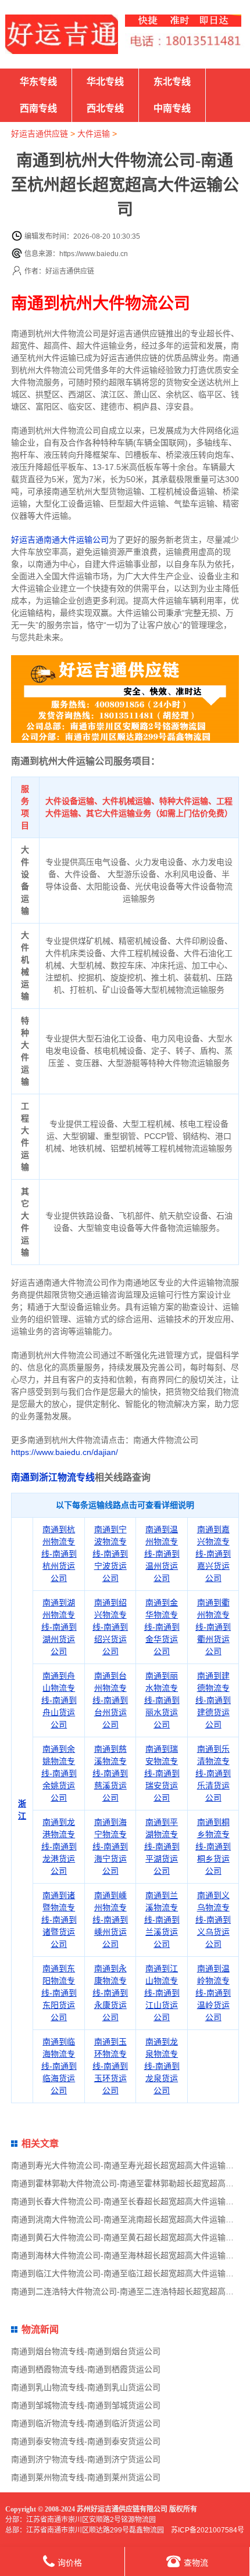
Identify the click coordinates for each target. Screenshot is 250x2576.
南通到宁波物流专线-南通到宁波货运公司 (110, 1554)
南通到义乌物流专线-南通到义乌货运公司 (213, 1920)
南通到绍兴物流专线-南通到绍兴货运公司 (110, 1627)
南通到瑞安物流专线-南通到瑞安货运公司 (162, 1773)
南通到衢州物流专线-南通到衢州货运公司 (213, 1627)
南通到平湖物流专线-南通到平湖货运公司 (162, 1846)
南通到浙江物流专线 (53, 1477)
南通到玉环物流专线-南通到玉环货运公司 (110, 2066)
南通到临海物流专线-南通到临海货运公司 (59, 2066)
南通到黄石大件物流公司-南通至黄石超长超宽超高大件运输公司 (126, 2237)
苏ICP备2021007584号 (208, 2530)
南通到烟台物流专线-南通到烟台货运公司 (86, 2351)
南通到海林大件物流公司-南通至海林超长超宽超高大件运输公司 (126, 2255)
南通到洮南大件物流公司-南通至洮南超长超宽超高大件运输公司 (126, 2219)
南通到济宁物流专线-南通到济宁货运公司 (86, 2459)
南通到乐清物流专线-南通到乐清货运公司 (213, 1773)
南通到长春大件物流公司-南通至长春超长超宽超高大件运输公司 (126, 2201)
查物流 (196, 2563)
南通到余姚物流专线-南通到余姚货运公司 (59, 1773)
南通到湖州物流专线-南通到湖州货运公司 (59, 1627)
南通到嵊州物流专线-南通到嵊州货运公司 (110, 1920)
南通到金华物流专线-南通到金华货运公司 (162, 1627)
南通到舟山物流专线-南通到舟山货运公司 (59, 1700)
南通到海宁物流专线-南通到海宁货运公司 (110, 1846)
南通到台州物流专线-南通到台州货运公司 (110, 1700)
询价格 (70, 2563)
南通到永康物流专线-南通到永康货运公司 (110, 1993)
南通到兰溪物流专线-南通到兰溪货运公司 (162, 1920)
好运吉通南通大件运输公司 (60, 540)
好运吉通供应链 (40, 134)
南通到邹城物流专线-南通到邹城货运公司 (86, 2405)
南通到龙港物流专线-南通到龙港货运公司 (59, 1846)
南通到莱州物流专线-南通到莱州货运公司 (86, 2477)
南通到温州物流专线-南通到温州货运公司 (162, 1554)
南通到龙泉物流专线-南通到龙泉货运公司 (162, 2066)
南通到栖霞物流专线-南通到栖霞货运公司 (86, 2369)
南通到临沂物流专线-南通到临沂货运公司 (86, 2423)
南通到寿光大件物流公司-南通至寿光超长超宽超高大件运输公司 (126, 2165)
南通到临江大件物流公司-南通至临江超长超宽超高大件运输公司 (126, 2273)
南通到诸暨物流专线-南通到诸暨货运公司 (59, 1920)
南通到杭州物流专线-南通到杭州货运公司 (59, 1554)
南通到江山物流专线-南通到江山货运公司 (162, 1993)
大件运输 (94, 134)
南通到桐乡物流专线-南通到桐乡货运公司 (213, 1846)
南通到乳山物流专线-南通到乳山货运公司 (86, 2387)
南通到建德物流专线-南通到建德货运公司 (213, 1700)
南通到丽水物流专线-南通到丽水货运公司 (162, 1700)
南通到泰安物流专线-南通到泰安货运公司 (86, 2441)
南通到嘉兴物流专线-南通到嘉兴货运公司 (213, 1554)
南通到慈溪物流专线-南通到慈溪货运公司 (110, 1773)
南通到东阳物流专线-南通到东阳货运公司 (59, 1993)
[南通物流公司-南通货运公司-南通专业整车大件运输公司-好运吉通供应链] (62, 34)
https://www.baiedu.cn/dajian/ (65, 1452)
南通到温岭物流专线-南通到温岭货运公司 (213, 1993)
